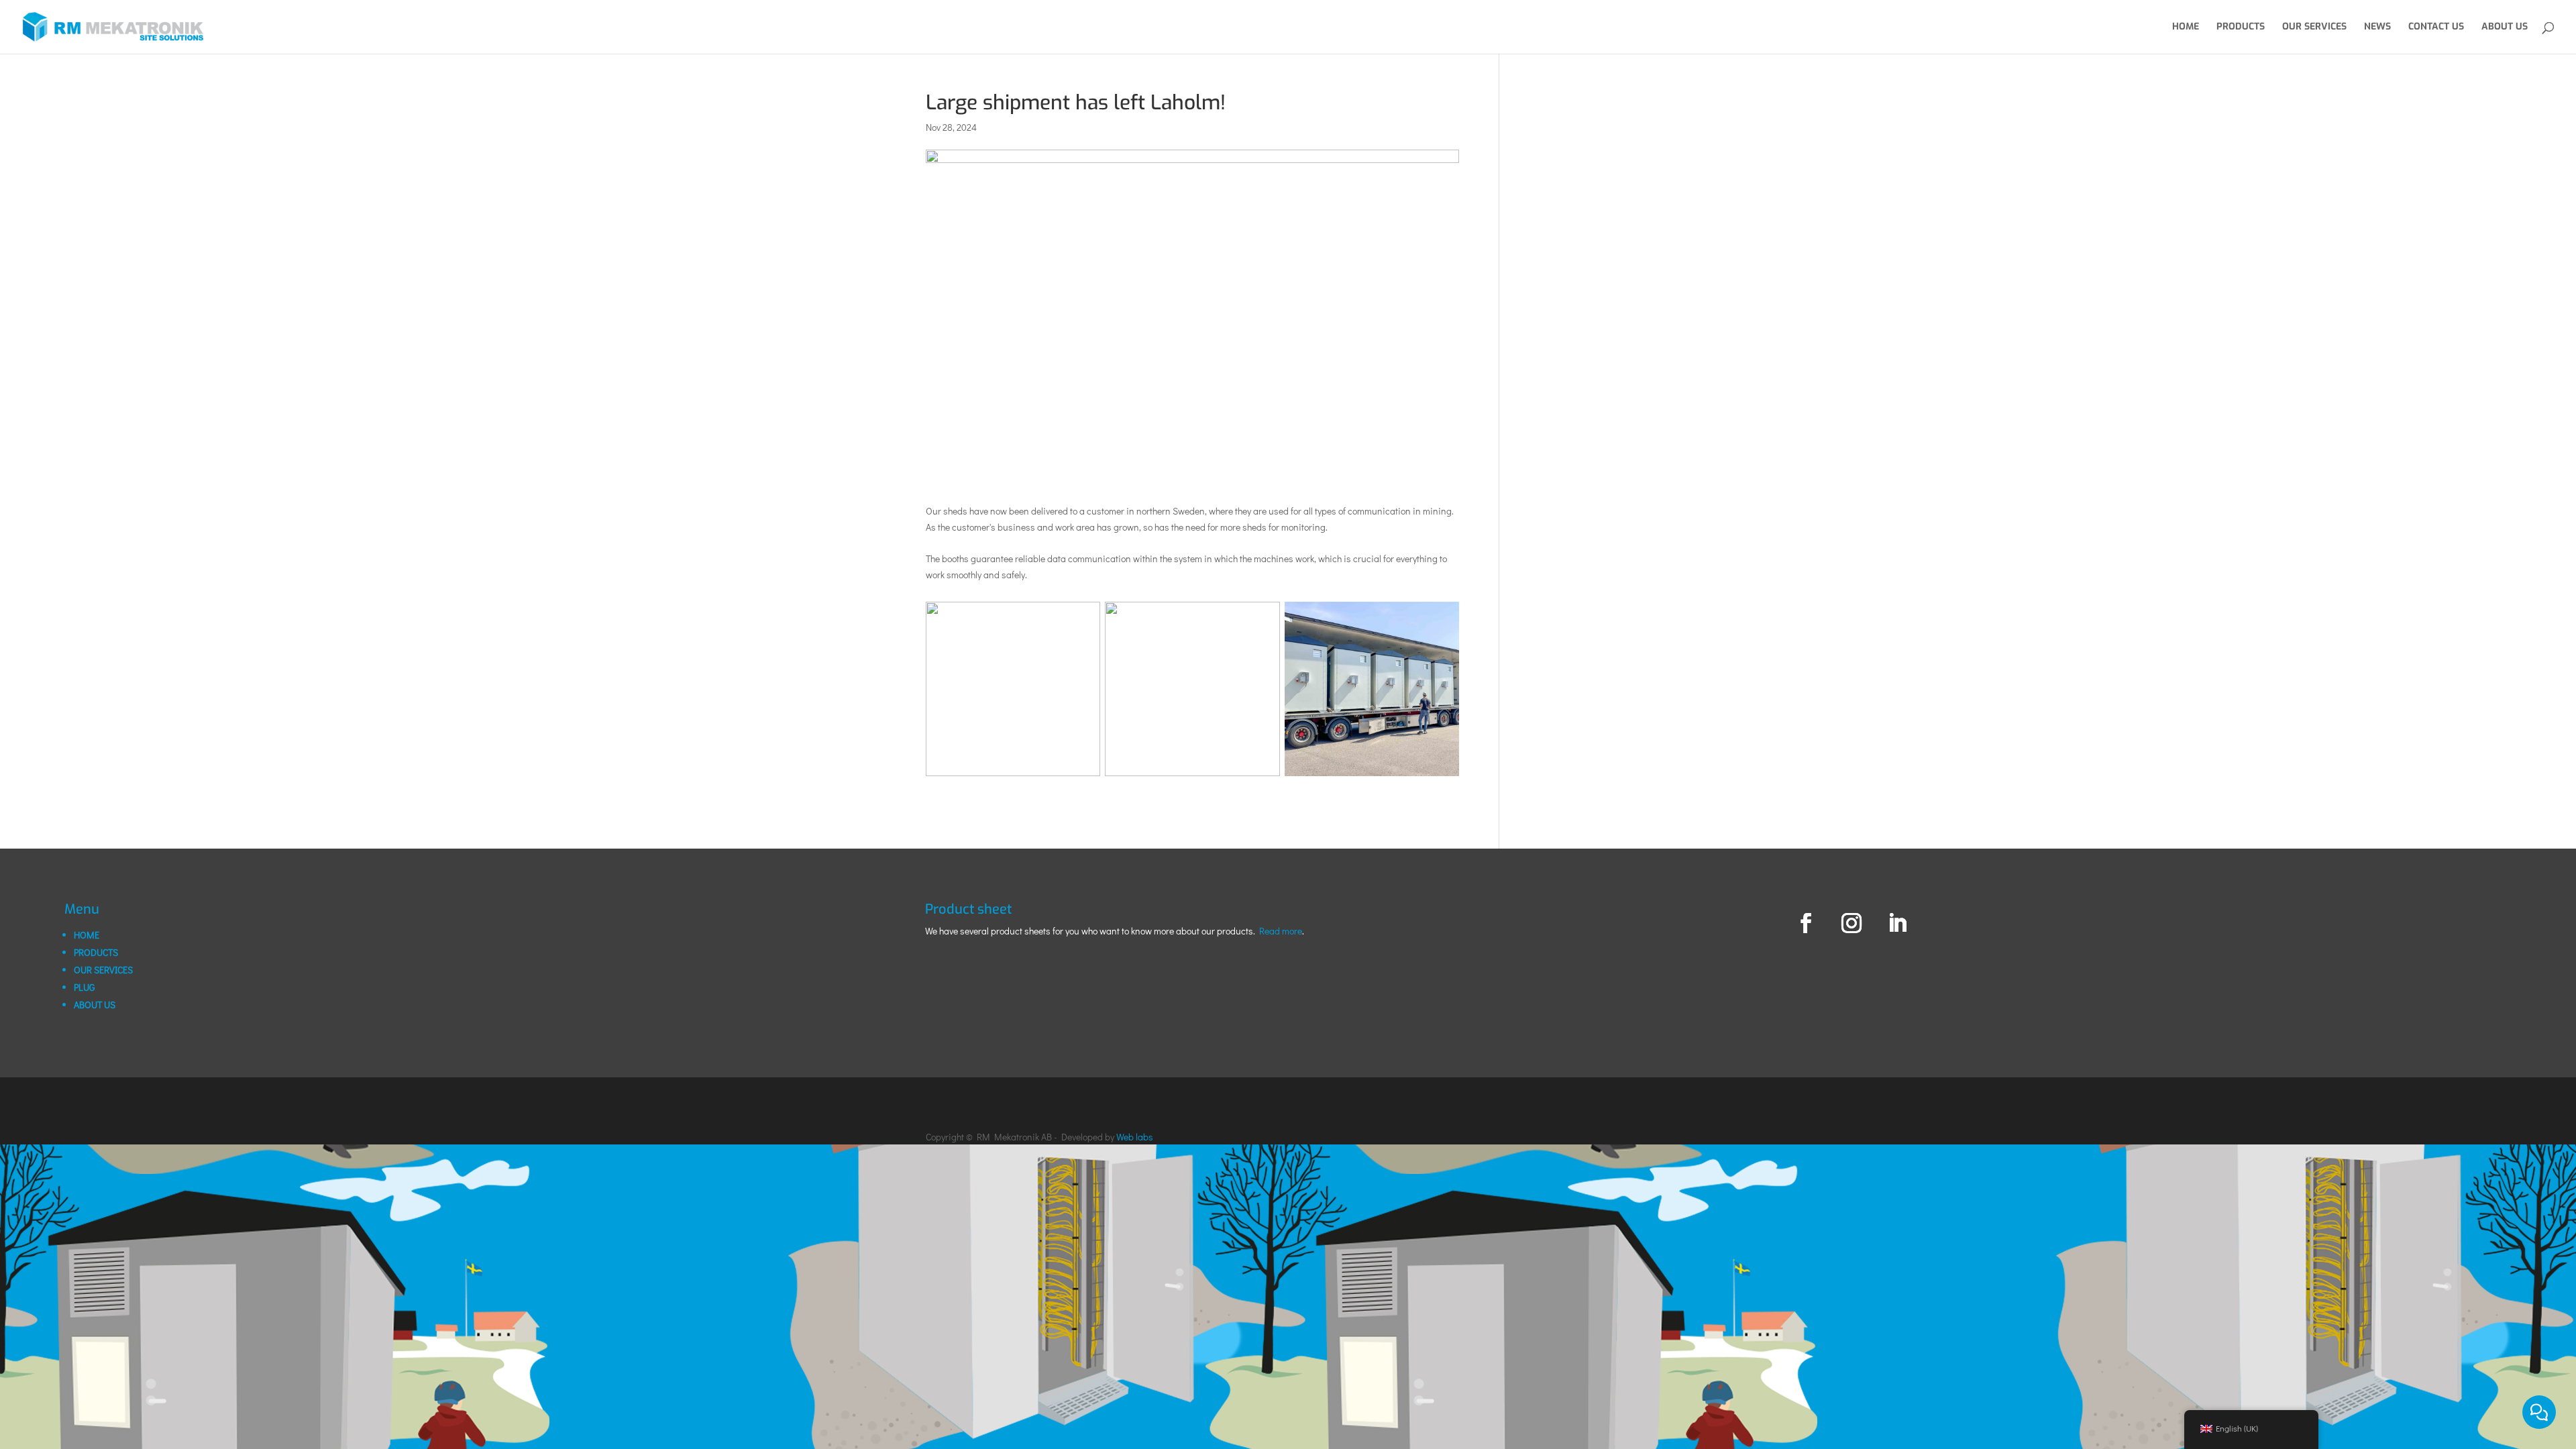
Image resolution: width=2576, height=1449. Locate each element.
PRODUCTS (96, 952)
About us (2505, 28)
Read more (1281, 931)
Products (2241, 28)
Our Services (2314, 28)
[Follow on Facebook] (1806, 923)
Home (2186, 28)
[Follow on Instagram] (1851, 923)
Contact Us (2436, 28)
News (2377, 28)
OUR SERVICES (103, 970)
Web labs (1135, 1137)
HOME (87, 935)
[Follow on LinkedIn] (1897, 923)
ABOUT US (95, 1005)
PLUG (84, 987)
